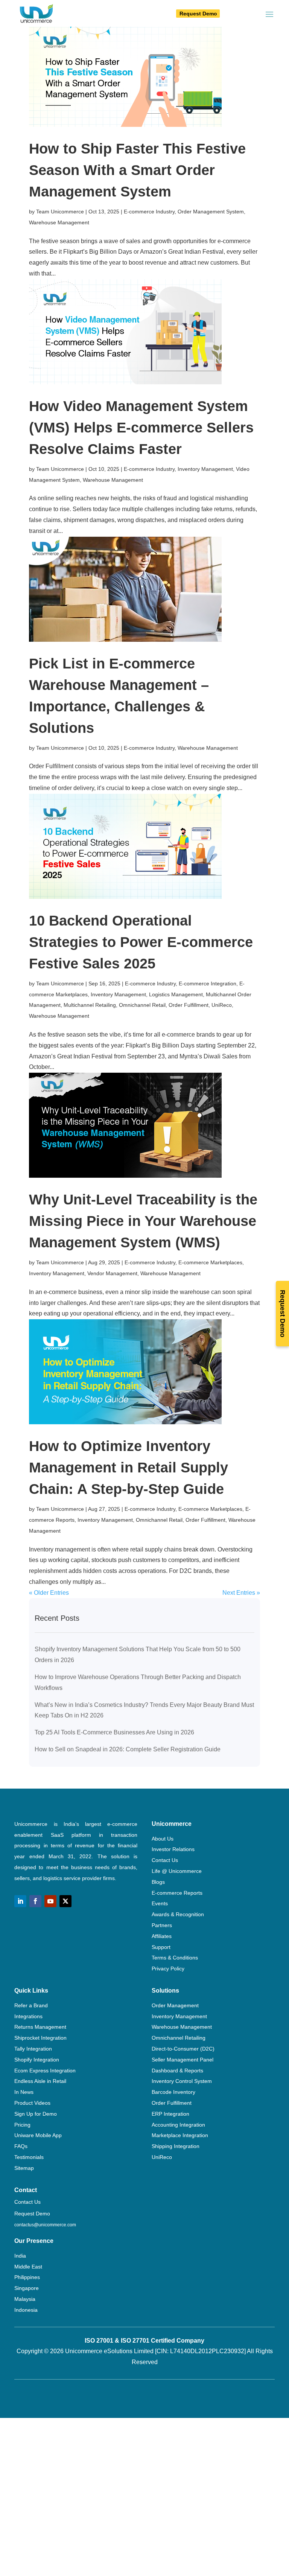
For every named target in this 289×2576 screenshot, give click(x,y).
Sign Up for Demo (36, 2114)
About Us (163, 1839)
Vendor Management (112, 1273)
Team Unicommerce (60, 212)
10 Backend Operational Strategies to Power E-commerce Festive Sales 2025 (141, 942)
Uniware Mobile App (38, 2135)
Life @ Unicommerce (177, 1871)
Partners (162, 1925)
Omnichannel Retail (142, 1005)
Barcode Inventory (173, 2092)
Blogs (158, 1882)
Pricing (22, 2125)
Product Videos (32, 2103)
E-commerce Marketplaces (210, 1262)
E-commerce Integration (208, 984)
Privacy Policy (168, 1969)
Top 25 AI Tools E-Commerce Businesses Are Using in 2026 (114, 1732)
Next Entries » (241, 1593)
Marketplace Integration (180, 2135)
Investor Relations (173, 1849)
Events (160, 1903)
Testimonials (29, 2157)
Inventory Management (205, 469)
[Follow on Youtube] (50, 1901)
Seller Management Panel (183, 2060)
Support (161, 1947)
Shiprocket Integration (40, 2038)
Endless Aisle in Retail (40, 2081)
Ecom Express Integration (45, 2071)
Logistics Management (176, 994)
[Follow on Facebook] (35, 1901)
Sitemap (24, 2168)
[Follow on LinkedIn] (20, 1901)
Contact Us (165, 1860)
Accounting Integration (178, 2125)
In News (24, 2092)
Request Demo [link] (32, 2214)
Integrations (28, 2016)
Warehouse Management (59, 222)
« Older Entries (49, 1593)
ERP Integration (170, 2114)
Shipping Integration (176, 2146)
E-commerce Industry (149, 212)
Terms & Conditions (175, 1958)
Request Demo (198, 14)
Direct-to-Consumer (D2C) (183, 2049)
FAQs (21, 2146)
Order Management (175, 2005)
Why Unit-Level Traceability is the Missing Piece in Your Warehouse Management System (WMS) (143, 1221)
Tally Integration (33, 2049)
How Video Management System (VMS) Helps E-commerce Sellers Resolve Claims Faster (141, 428)
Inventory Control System (182, 2081)
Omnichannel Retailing (179, 2038)
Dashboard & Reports (177, 2071)
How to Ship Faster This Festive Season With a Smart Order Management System (137, 170)
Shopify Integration (37, 2060)
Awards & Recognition (178, 1914)
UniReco (222, 1005)
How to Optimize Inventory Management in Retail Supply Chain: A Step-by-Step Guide (129, 1468)
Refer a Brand (31, 2005)
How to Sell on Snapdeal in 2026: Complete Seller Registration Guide (128, 1749)
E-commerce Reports (177, 1893)
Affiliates (162, 1936)
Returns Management (40, 2027)
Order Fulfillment (189, 1005)
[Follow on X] (65, 1901)
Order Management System (211, 212)
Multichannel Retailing (90, 1005)
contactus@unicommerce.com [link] (45, 2225)
